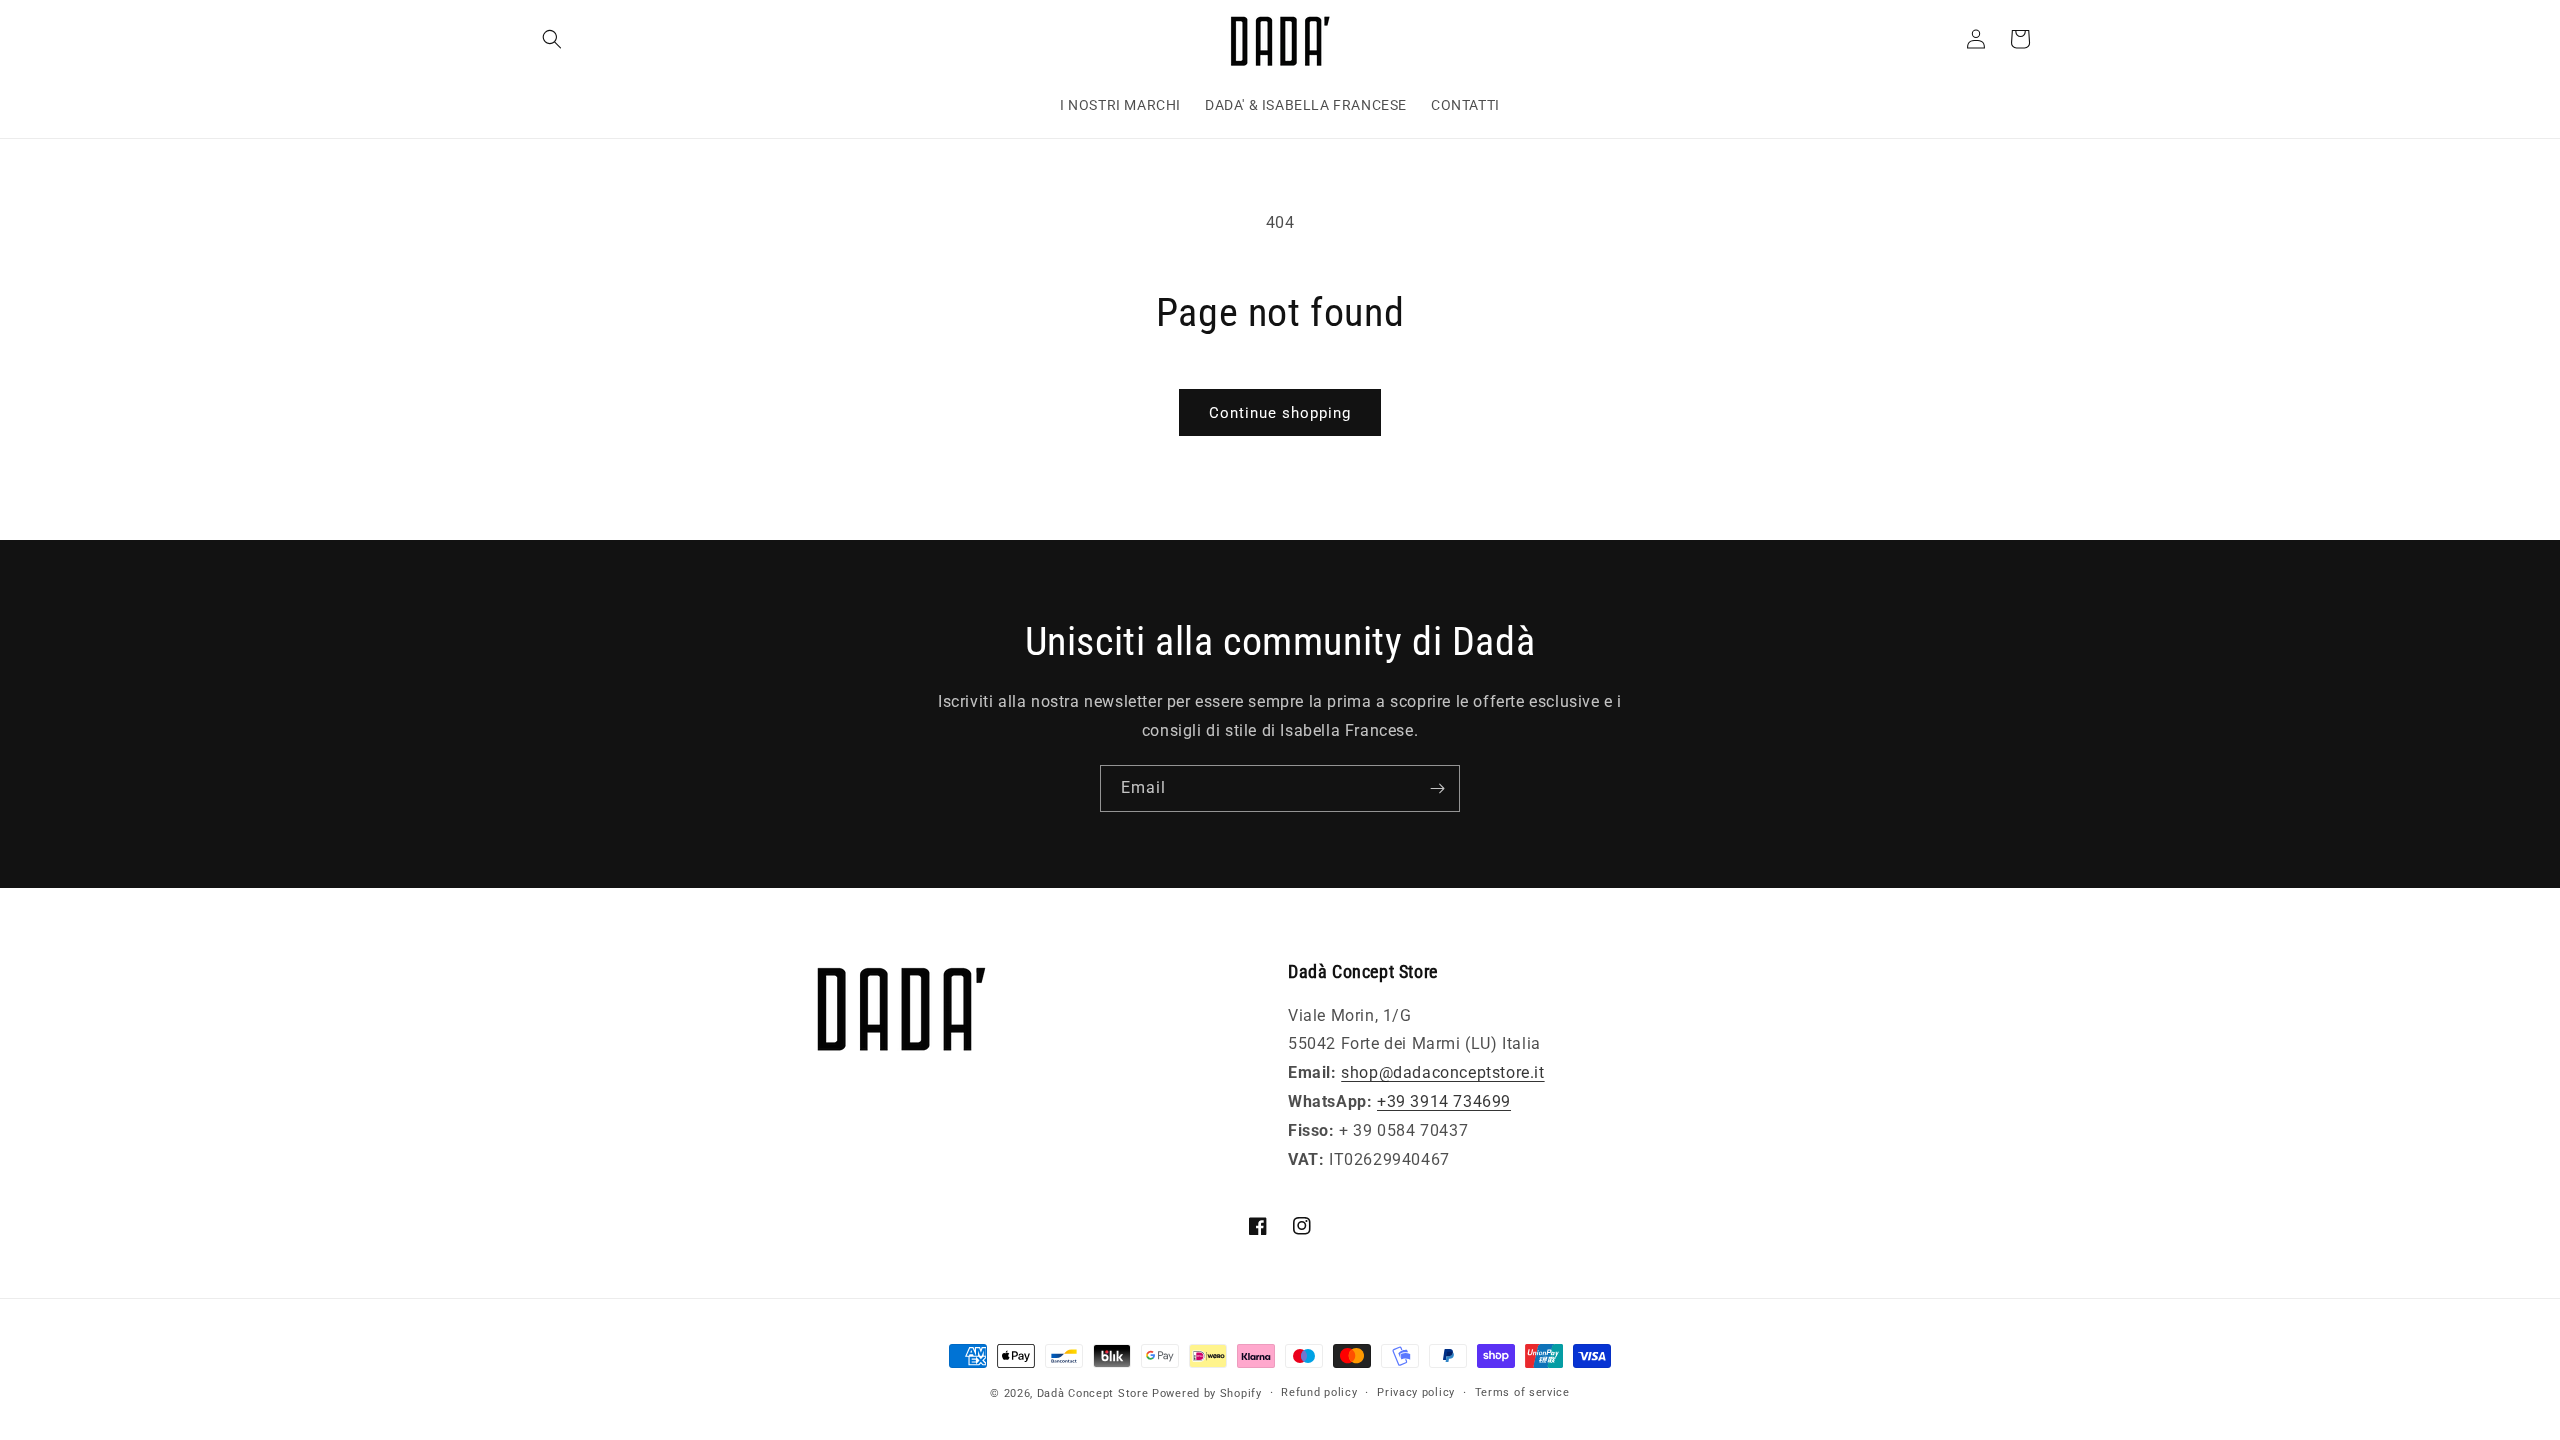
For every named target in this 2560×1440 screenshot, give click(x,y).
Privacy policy (1416, 1392)
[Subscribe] (1437, 788)
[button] (552, 39)
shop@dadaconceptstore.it (1442, 1072)
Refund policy (1319, 1392)
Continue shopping (1280, 413)
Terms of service (1522, 1392)
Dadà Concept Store (1093, 1393)
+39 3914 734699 (1444, 1101)
